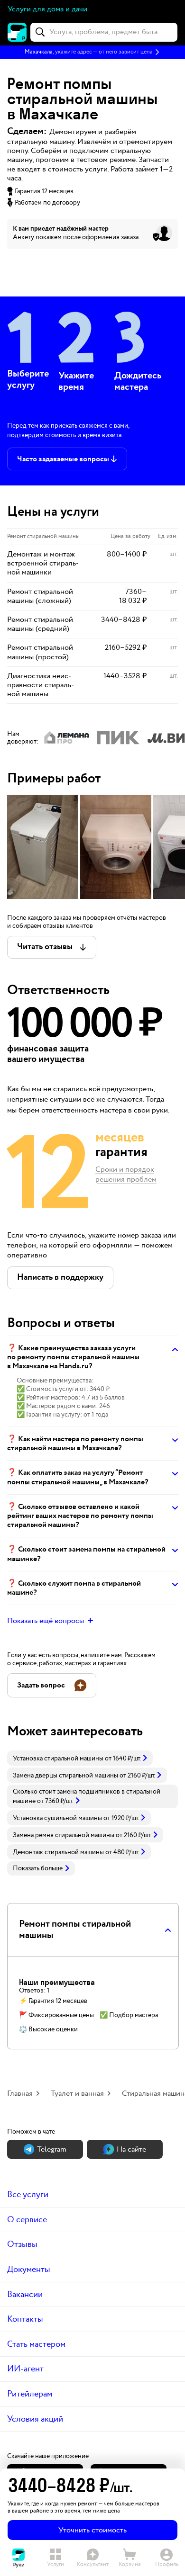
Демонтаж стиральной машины (58, 1852)
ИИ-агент (25, 2369)
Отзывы (22, 2244)
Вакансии (25, 2294)
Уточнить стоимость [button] (92, 2530)
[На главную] (17, 32)
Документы (29, 2269)
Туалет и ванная (77, 2094)
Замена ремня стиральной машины (64, 1835)
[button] (92, 52)
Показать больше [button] (38, 1868)
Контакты (25, 2319)
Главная (20, 2094)
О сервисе (27, 2220)
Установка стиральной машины (58, 1759)
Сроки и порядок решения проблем (126, 1175)
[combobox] (104, 32)
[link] (80, 1758)
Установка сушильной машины (57, 1818)
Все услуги (28, 2195)
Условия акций (35, 2419)
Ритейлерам (30, 2394)
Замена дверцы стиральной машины (65, 1776)
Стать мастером (36, 2344)
